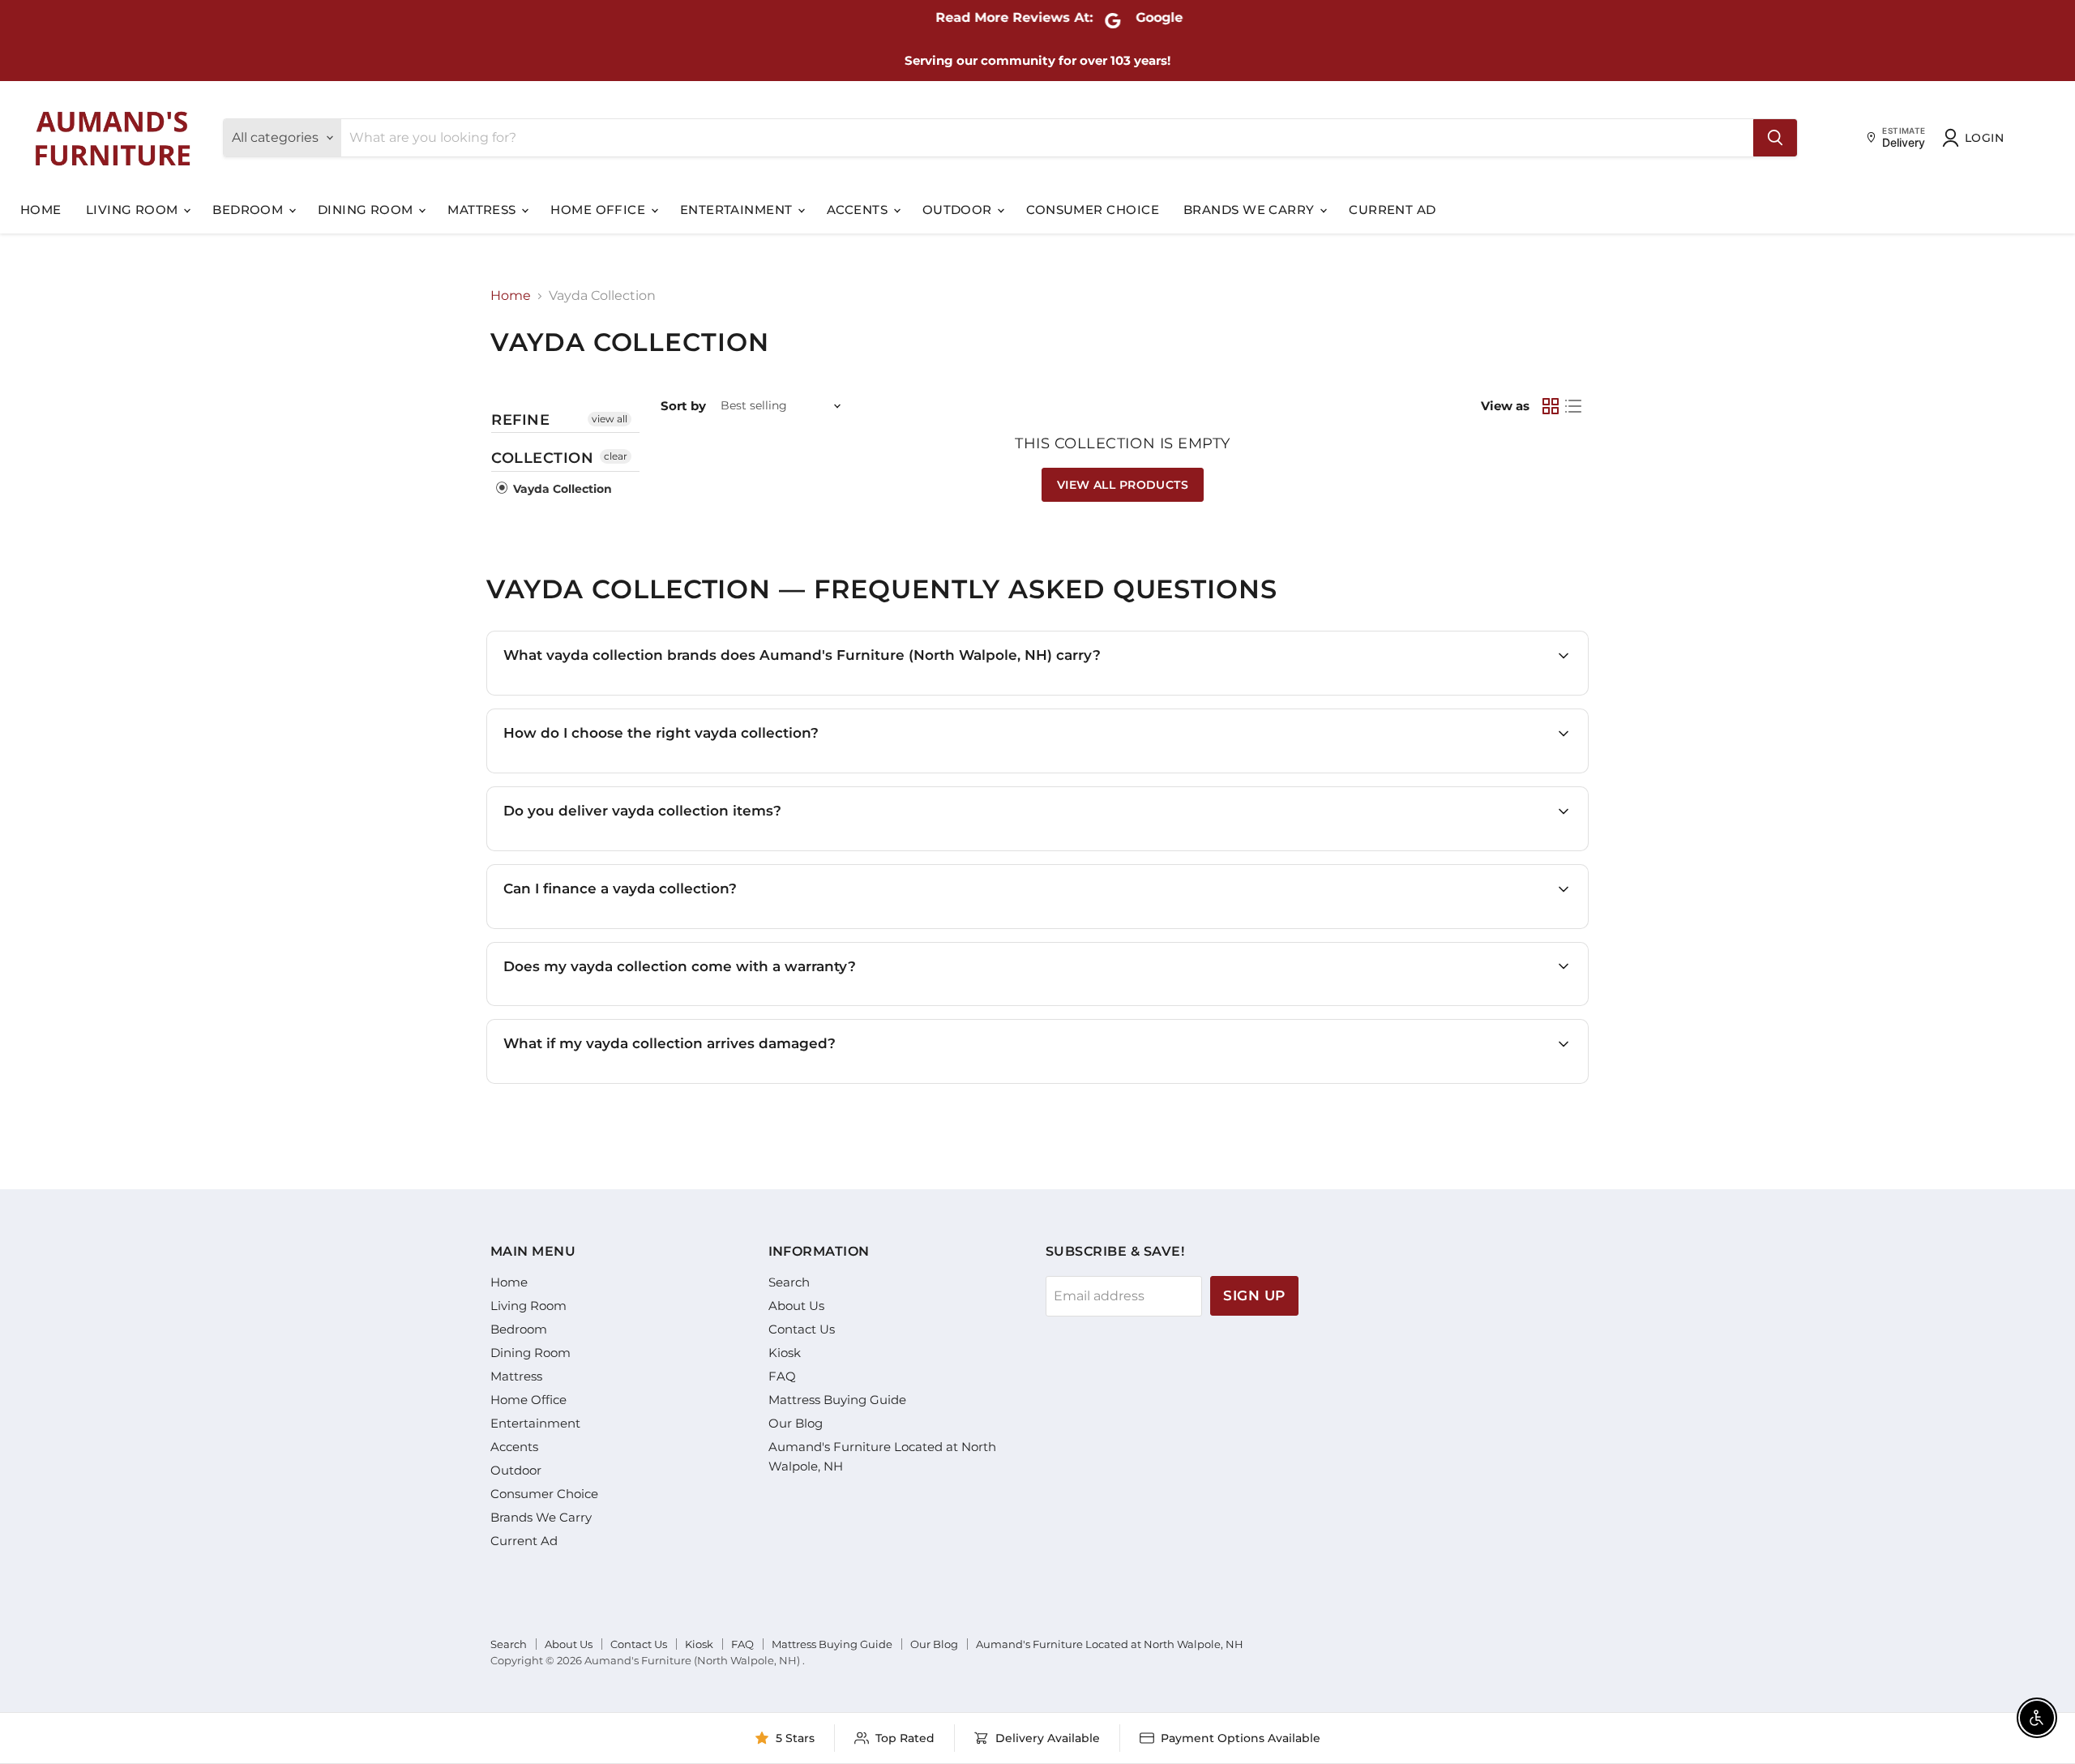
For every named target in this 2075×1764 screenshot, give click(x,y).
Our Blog (796, 1423)
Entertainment (738, 210)
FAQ (782, 1376)
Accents (859, 210)
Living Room (134, 210)
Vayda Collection (561, 489)
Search (789, 1282)
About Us (796, 1306)
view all (610, 419)
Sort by (683, 406)
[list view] (1573, 406)
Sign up (1254, 1295)
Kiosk (785, 1353)
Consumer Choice (1093, 210)
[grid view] (1551, 406)
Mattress (483, 210)
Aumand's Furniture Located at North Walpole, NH (1110, 1644)
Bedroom (250, 210)
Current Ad (1393, 210)
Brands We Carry (1251, 210)
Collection (542, 458)
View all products (1123, 485)
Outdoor (959, 210)
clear (616, 456)
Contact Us (802, 1329)
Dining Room (367, 210)
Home (41, 210)
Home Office (599, 210)
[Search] (1775, 138)
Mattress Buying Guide (837, 1400)
